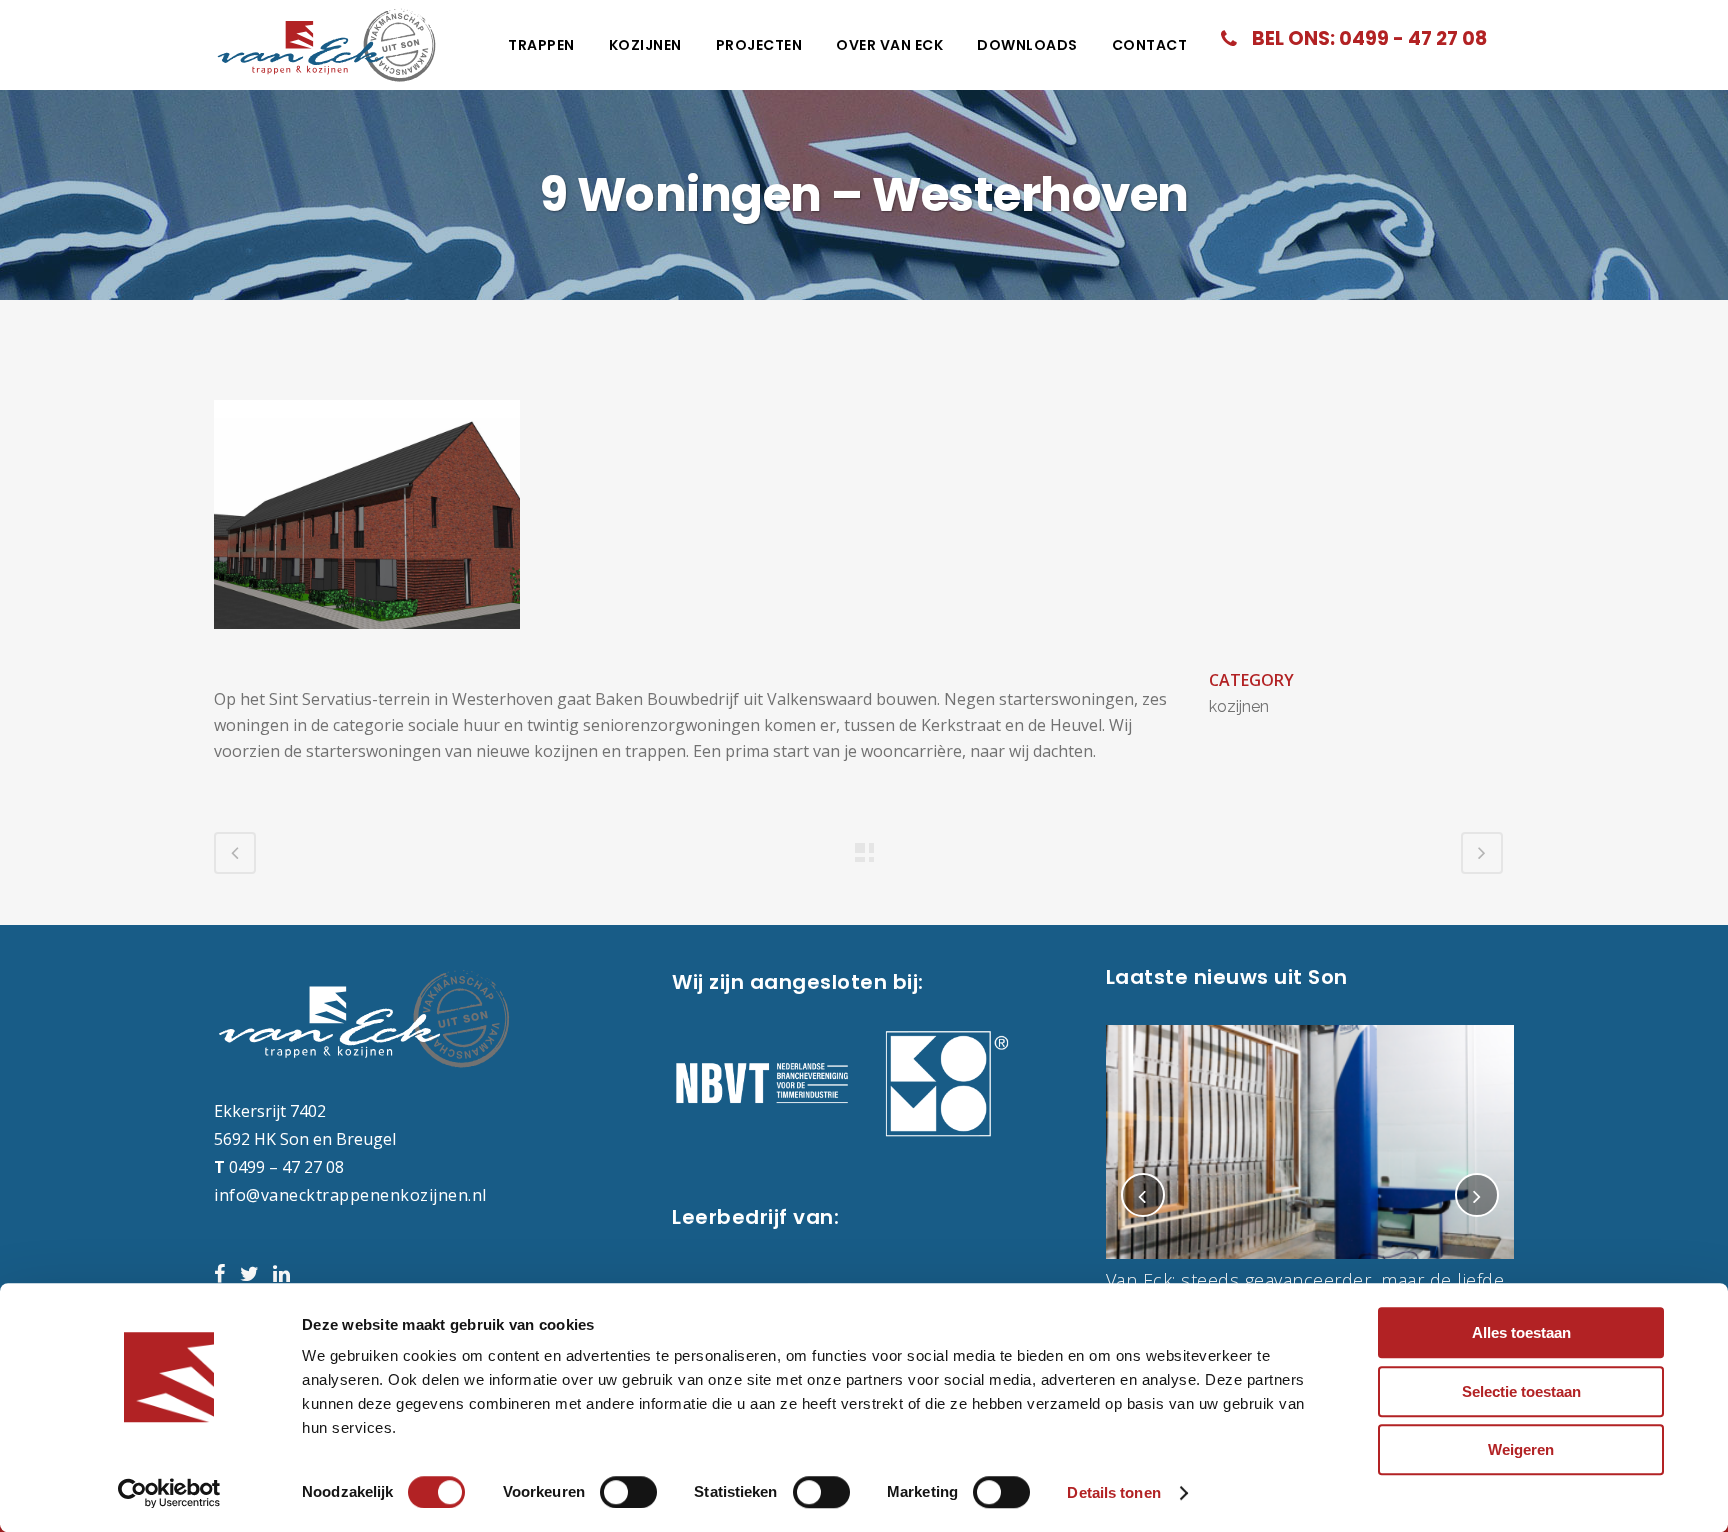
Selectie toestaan (1521, 1391)
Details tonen (1113, 1492)
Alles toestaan (1521, 1332)
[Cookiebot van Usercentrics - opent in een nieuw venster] (169, 1493)
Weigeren (1521, 1449)
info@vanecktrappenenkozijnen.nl (350, 1195)
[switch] (628, 1492)
